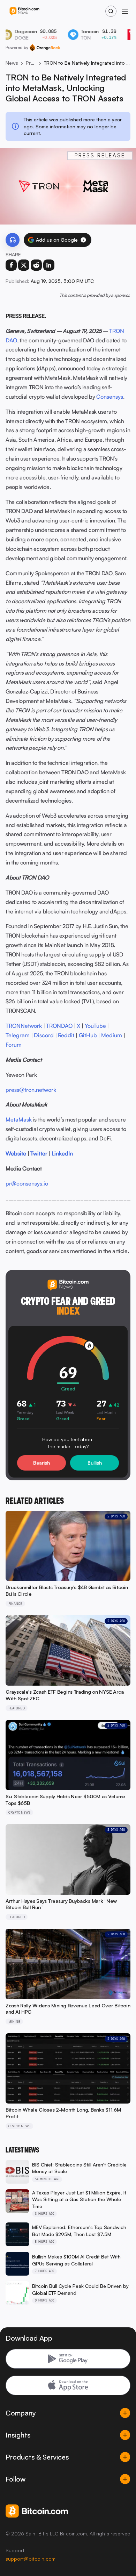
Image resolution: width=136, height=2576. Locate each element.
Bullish (95, 1463)
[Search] (111, 11)
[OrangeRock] (45, 48)
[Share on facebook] (11, 265)
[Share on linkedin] (49, 265)
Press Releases (31, 63)
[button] (83, 240)
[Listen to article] (13, 240)
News (12, 63)
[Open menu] (125, 11)
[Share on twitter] (24, 265)
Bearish (41, 1463)
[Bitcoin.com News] (24, 11)
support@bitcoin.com (31, 2559)
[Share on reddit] (36, 265)
